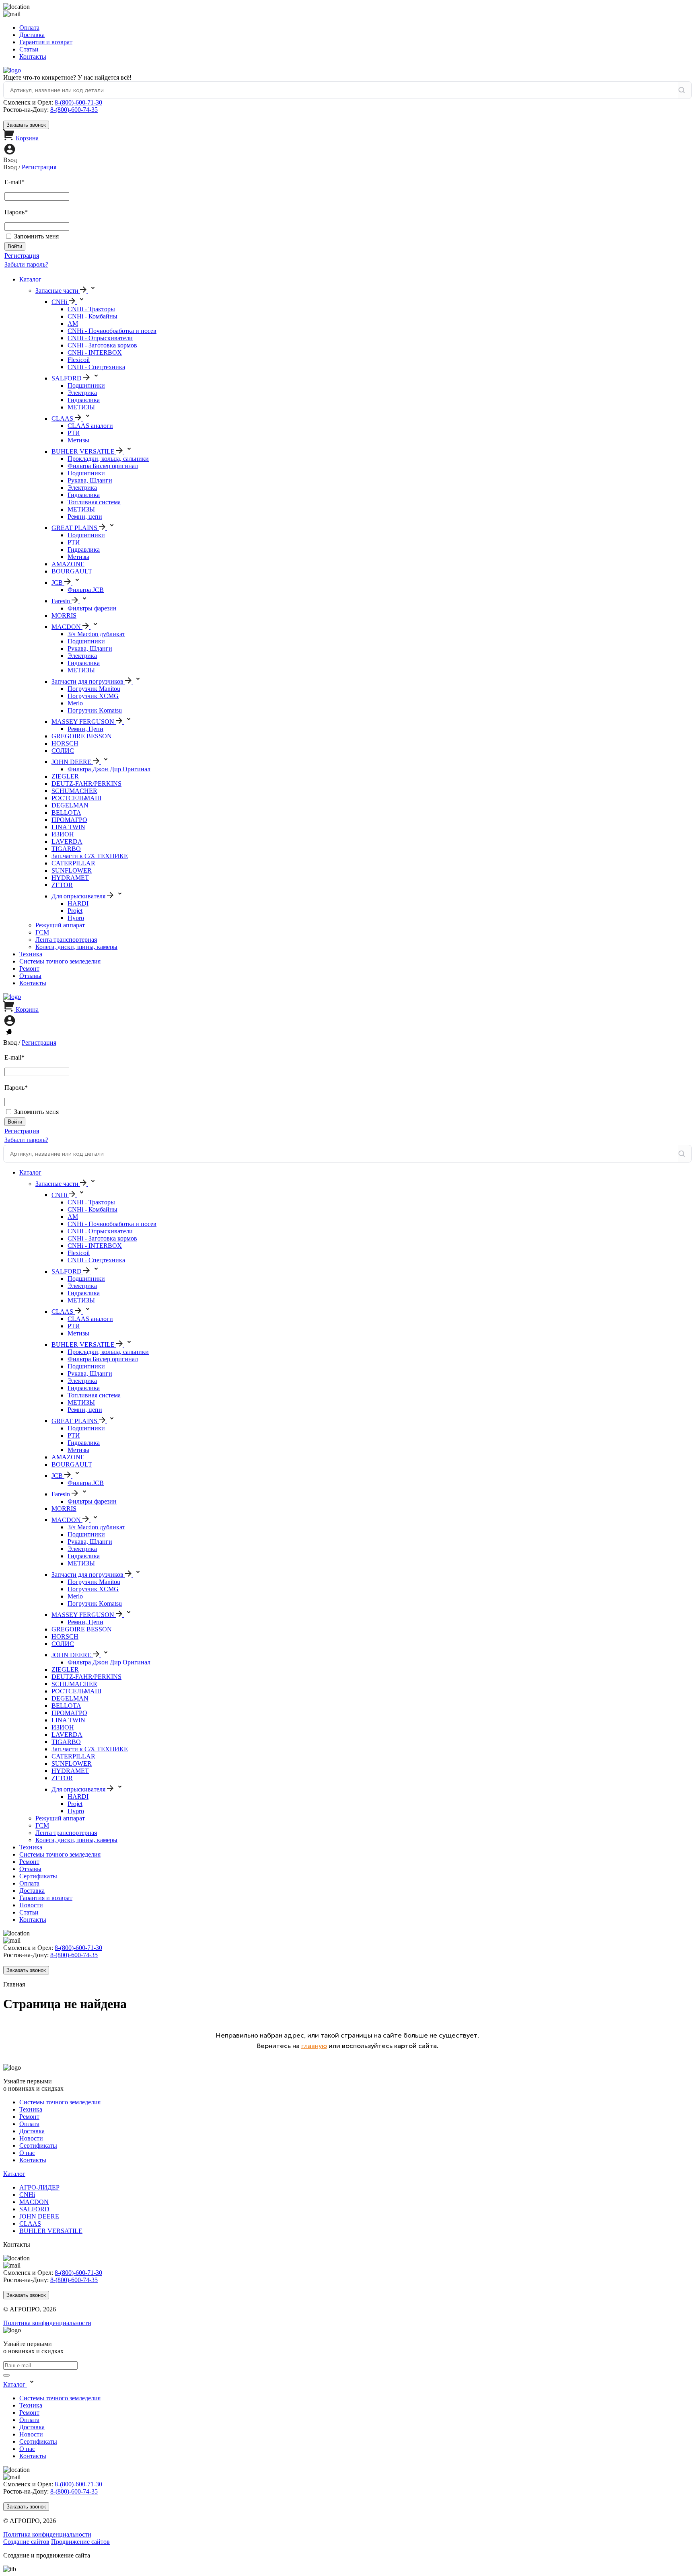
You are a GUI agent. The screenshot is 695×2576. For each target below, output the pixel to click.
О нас (27, 2153)
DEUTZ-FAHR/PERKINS (86, 784)
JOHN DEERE (39, 2216)
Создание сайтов (26, 2542)
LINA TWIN (68, 827)
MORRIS (64, 615)
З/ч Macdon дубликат (96, 634)
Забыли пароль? (26, 264)
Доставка (32, 35)
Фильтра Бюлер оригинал (103, 466)
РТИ (74, 433)
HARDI (78, 903)
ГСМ (42, 932)
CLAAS (30, 2224)
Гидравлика (84, 400)
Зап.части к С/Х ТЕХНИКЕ (90, 856)
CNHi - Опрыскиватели (100, 338)
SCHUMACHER (74, 791)
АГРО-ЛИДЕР (39, 2187)
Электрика (82, 393)
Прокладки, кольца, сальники (108, 459)
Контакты (33, 56)
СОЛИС (63, 751)
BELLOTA (66, 812)
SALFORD (34, 2209)
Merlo (75, 703)
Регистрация (39, 167)
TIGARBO (66, 849)
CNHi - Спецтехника (96, 367)
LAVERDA (67, 841)
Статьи (29, 49)
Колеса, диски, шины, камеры (76, 947)
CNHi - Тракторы (91, 309)
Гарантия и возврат (46, 42)
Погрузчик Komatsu (95, 710)
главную (314, 2046)
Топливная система (94, 502)
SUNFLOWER (72, 870)
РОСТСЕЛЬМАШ (76, 798)
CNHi (27, 2195)
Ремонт (29, 969)
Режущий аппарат (60, 925)
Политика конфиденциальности (47, 2323)
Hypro (76, 918)
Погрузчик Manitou (94, 689)
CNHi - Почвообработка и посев (112, 331)
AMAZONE (68, 564)
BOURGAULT (72, 571)
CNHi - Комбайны (93, 316)
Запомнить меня (36, 236)
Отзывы (30, 976)
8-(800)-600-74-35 (74, 110)
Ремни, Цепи (85, 729)
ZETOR (62, 885)
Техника (31, 954)
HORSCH (65, 743)
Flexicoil (79, 360)
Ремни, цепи (85, 517)
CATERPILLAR (73, 863)
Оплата (29, 28)
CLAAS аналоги (90, 426)
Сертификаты (38, 1876)
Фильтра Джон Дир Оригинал (109, 769)
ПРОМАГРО (69, 820)
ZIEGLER (65, 776)
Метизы (78, 440)
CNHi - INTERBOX (95, 352)
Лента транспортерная (66, 940)
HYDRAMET (70, 878)
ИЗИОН (63, 834)
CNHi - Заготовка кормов (102, 345)
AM (73, 324)
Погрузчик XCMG (93, 696)
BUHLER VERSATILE (51, 2231)
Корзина (27, 138)
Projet (75, 911)
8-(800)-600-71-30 (78, 102)
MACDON (34, 2202)
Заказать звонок (26, 125)
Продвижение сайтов (80, 2542)
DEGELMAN (70, 805)
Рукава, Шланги (90, 480)
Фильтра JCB (86, 590)
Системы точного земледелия (60, 961)
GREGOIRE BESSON (82, 736)
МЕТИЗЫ (81, 407)
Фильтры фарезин (92, 608)
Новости (31, 1905)
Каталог (30, 279)
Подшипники (86, 385)
